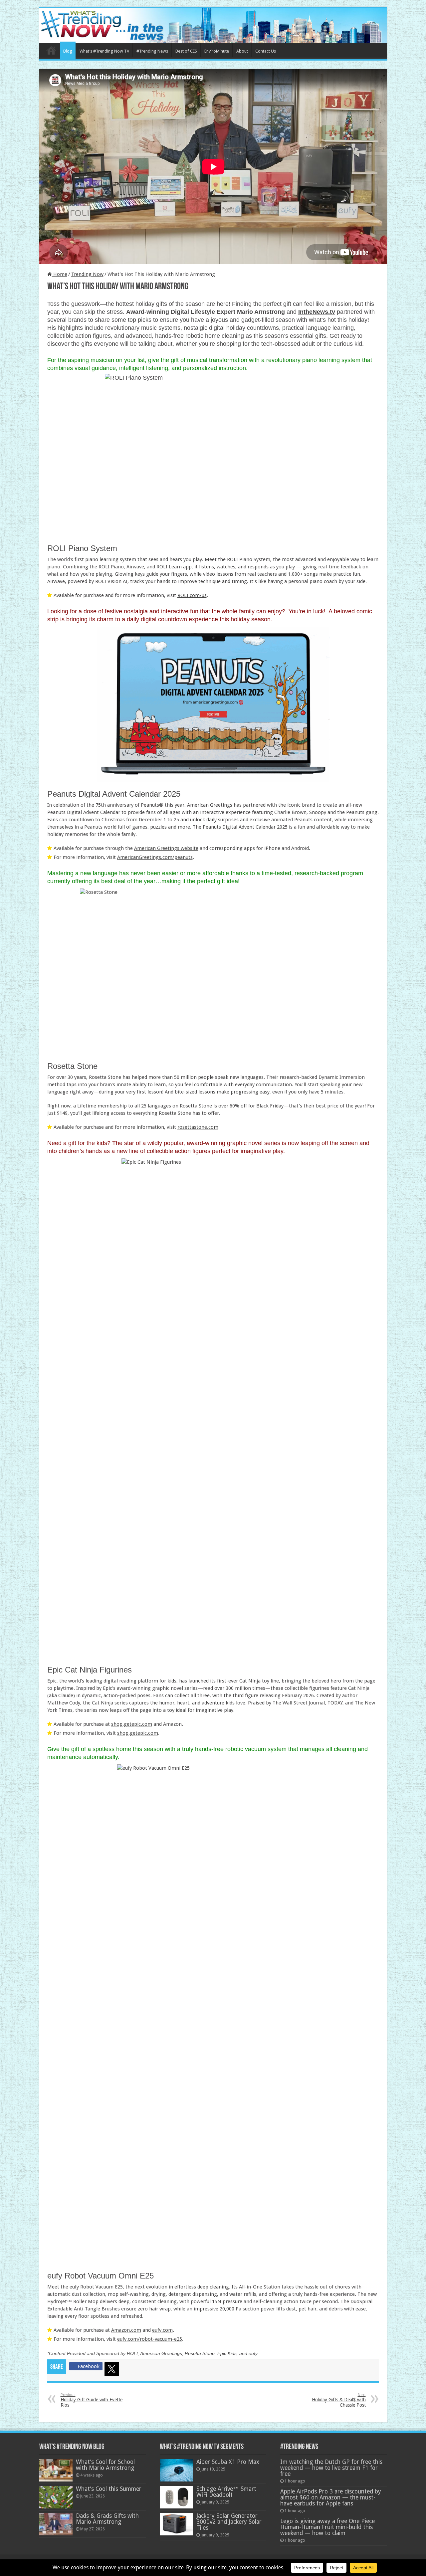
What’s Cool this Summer (109, 2489)
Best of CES (186, 51)
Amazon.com (126, 2330)
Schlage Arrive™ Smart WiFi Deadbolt (226, 2492)
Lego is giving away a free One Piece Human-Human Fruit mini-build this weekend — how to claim (327, 2527)
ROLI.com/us (192, 595)
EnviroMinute (217, 51)
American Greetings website (166, 848)
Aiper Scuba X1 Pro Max (228, 2462)
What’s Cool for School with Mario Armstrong (105, 2465)
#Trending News (152, 51)
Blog (68, 51)
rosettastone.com (198, 1127)
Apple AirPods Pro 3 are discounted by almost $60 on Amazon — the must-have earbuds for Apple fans (331, 2497)
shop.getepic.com (132, 1724)
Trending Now (87, 274)
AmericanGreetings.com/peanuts (155, 857)
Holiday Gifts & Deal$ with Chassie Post (339, 2400)
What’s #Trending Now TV (104, 51)
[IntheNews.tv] (213, 24)
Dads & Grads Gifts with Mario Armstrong (107, 2519)
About (242, 51)
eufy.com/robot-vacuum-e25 (150, 2339)
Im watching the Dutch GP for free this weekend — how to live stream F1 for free (331, 2468)
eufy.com (162, 2330)
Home (51, 50)
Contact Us (266, 51)
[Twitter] (113, 2370)
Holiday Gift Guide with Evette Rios (92, 2400)
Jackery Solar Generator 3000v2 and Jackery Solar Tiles (229, 2522)
